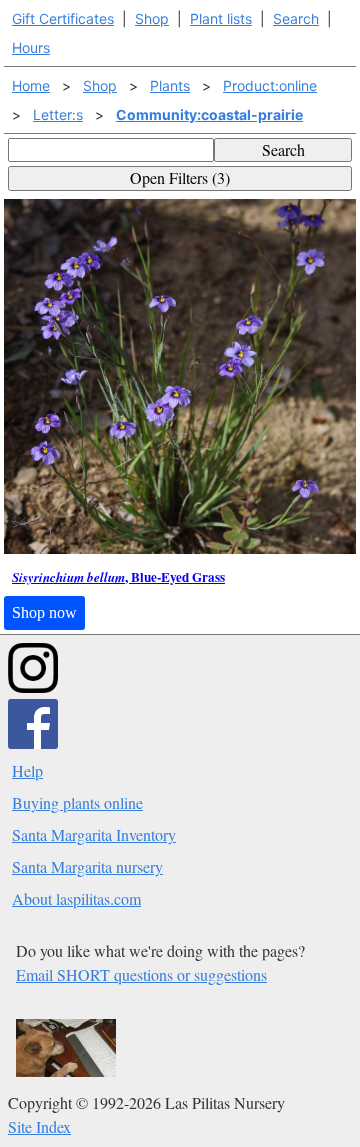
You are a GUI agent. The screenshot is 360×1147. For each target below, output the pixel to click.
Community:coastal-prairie (209, 114)
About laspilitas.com (76, 898)
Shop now (44, 612)
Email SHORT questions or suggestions (141, 974)
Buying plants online (77, 802)
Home (31, 85)
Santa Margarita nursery (87, 866)
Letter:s (58, 114)
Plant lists (221, 18)
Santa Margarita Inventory (94, 834)
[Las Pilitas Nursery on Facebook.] (33, 742)
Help (27, 770)
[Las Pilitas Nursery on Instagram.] (33, 686)
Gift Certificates (63, 18)
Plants (170, 85)
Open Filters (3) (180, 177)
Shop (152, 18)
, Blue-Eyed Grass (118, 577)
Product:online (270, 85)
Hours (31, 47)
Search (296, 18)
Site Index (39, 1126)
